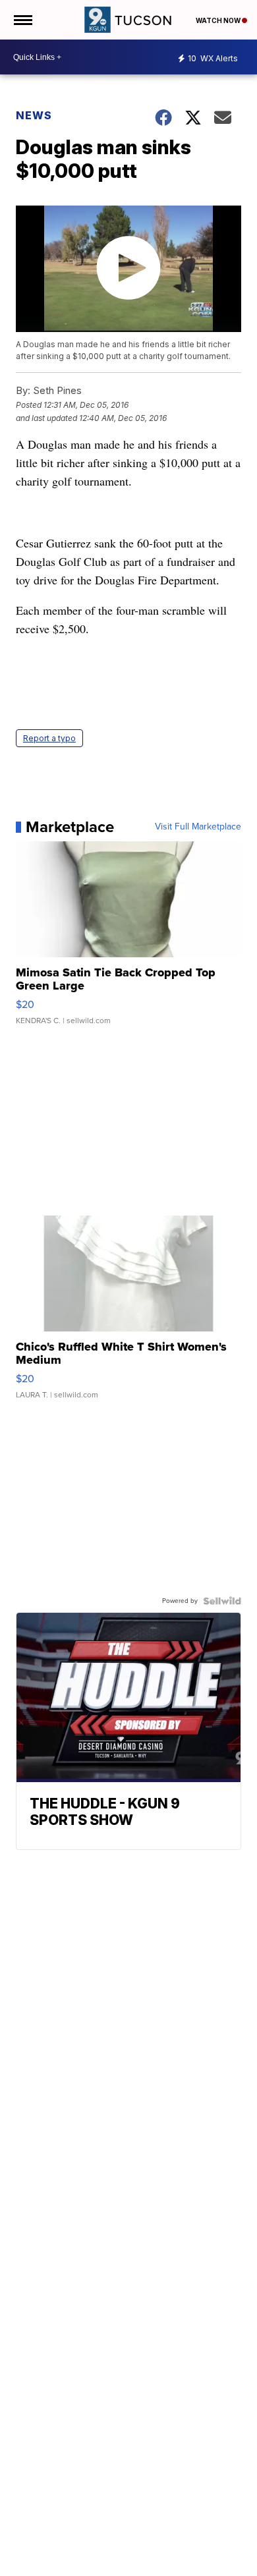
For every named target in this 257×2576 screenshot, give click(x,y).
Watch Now (219, 20)
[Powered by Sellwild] (222, 1601)
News (34, 115)
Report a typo (49, 738)
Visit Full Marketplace (198, 827)
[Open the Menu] (22, 20)
